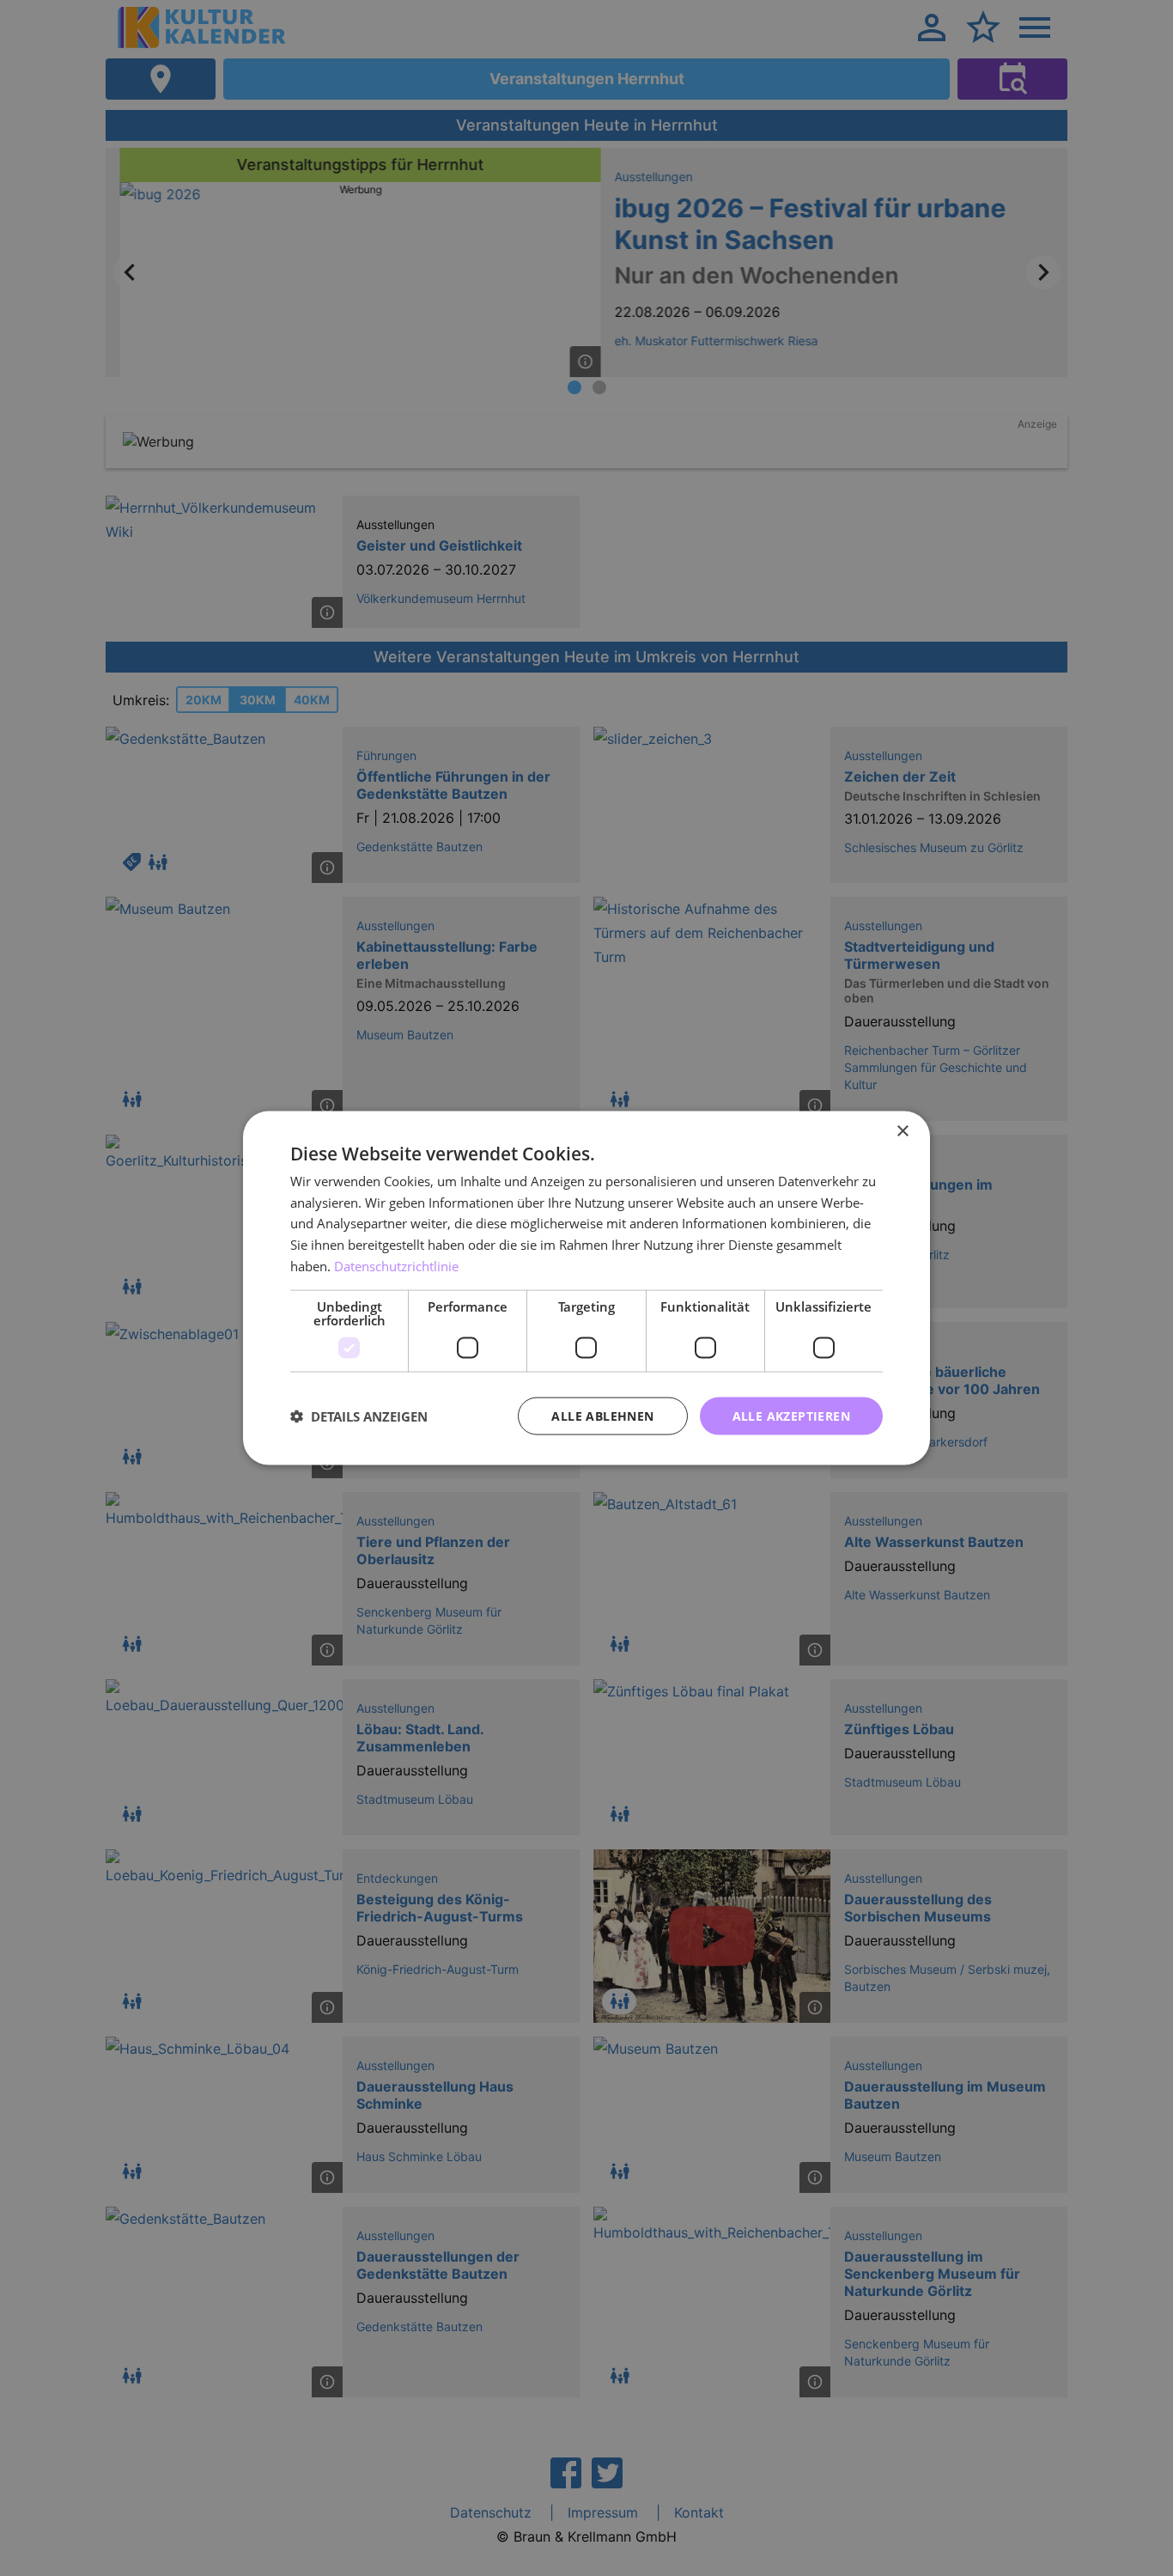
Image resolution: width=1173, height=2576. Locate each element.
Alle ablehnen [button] (602, 1415)
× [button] (902, 1131)
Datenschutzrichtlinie (396, 1265)
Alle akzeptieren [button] (791, 1415)
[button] (359, 1416)
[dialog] (586, 1288)
